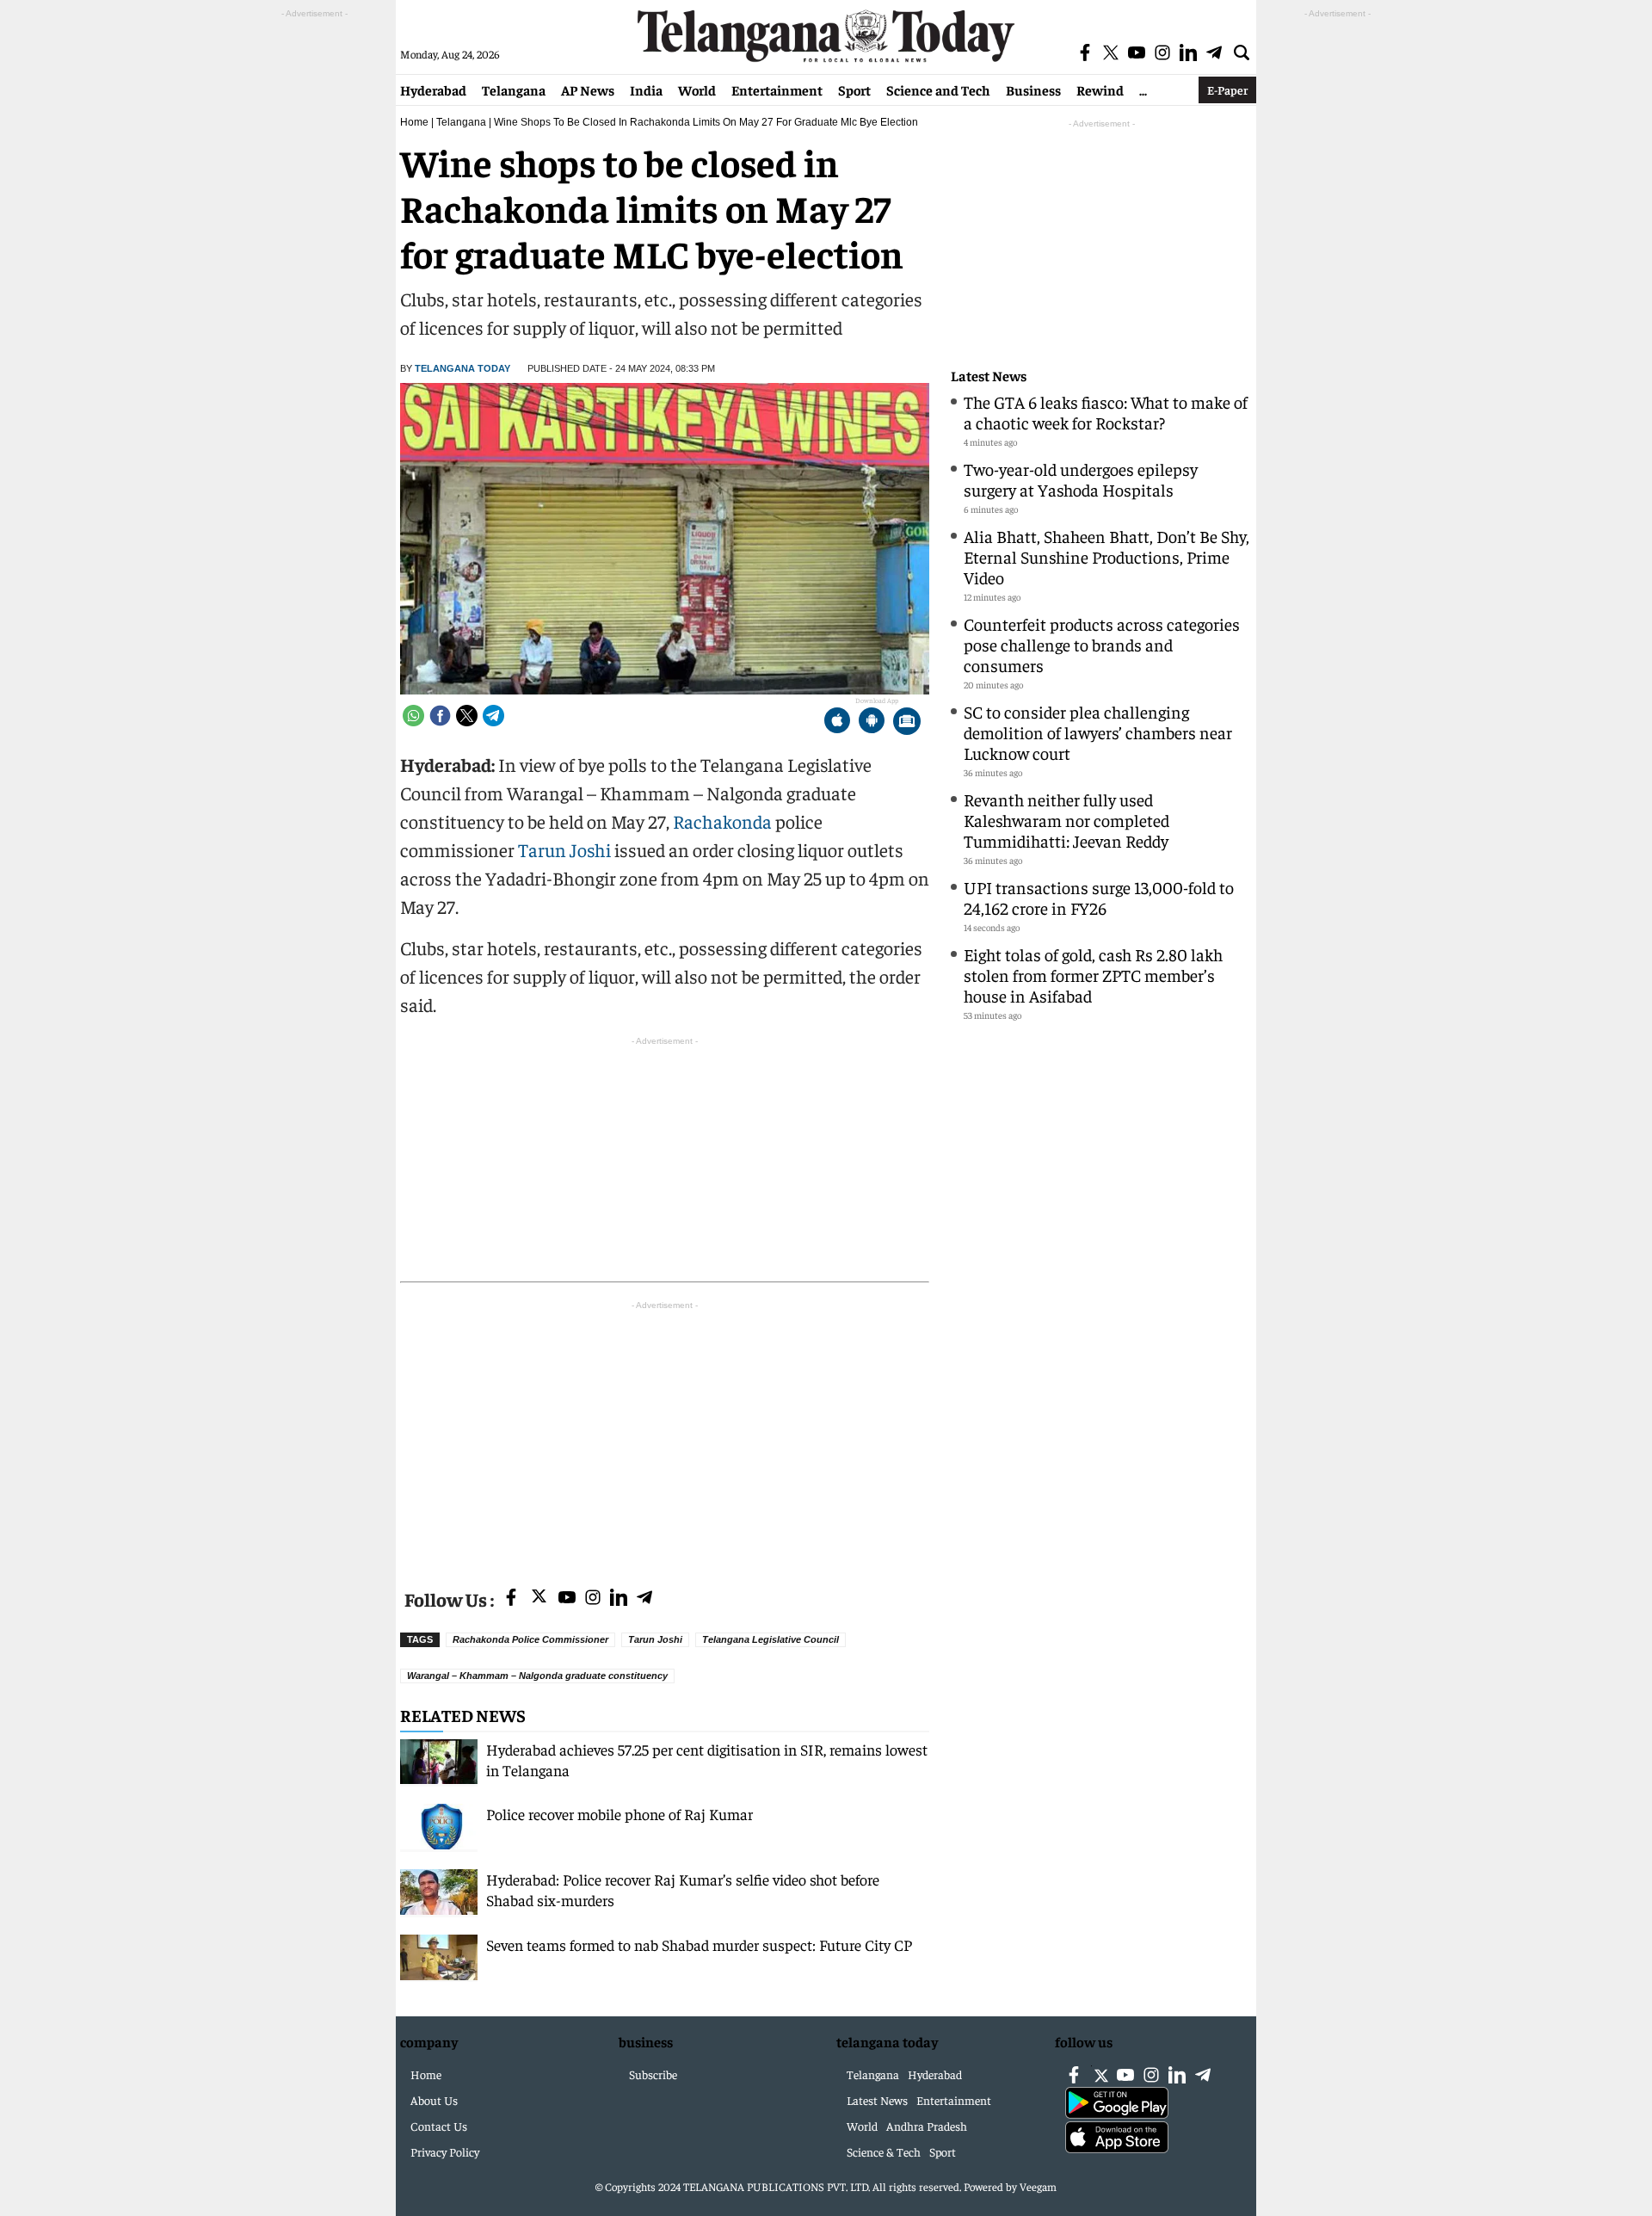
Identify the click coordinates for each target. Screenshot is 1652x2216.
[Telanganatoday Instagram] (593, 1599)
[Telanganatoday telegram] (644, 1599)
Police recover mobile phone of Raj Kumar (619, 1814)
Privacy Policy (445, 2151)
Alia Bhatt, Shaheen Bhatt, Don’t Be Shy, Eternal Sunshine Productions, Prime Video (1106, 556)
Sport (854, 90)
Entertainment (777, 90)
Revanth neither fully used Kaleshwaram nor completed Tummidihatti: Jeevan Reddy (1066, 820)
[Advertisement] (665, 1435)
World (697, 90)
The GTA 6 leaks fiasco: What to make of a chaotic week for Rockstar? (1106, 412)
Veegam (1038, 2186)
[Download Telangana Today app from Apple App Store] (837, 722)
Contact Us (439, 2126)
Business (1033, 90)
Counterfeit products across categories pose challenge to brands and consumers (1102, 644)
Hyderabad (433, 90)
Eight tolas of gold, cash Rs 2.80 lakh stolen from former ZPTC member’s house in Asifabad (1093, 975)
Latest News (989, 376)
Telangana (514, 90)
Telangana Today (462, 368)
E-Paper (1227, 90)
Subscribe (653, 2074)
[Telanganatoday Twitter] (539, 1599)
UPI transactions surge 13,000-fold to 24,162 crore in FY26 (1099, 897)
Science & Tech (884, 2151)
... (1143, 90)
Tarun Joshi (564, 849)
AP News (588, 90)
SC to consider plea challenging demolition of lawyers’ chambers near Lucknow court (1098, 732)
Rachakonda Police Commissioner (530, 1639)
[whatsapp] (413, 716)
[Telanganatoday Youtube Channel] (567, 1599)
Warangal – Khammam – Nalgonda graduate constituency (537, 1676)
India (646, 90)
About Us (434, 2100)
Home (414, 122)
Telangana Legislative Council (771, 1639)
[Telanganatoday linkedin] (619, 1599)
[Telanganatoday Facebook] (511, 1599)
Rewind (1100, 90)
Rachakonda (722, 821)
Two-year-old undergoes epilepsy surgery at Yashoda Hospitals (1081, 479)
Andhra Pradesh (927, 2126)
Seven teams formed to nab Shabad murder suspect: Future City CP (699, 1944)
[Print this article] (907, 722)
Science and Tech (938, 90)
